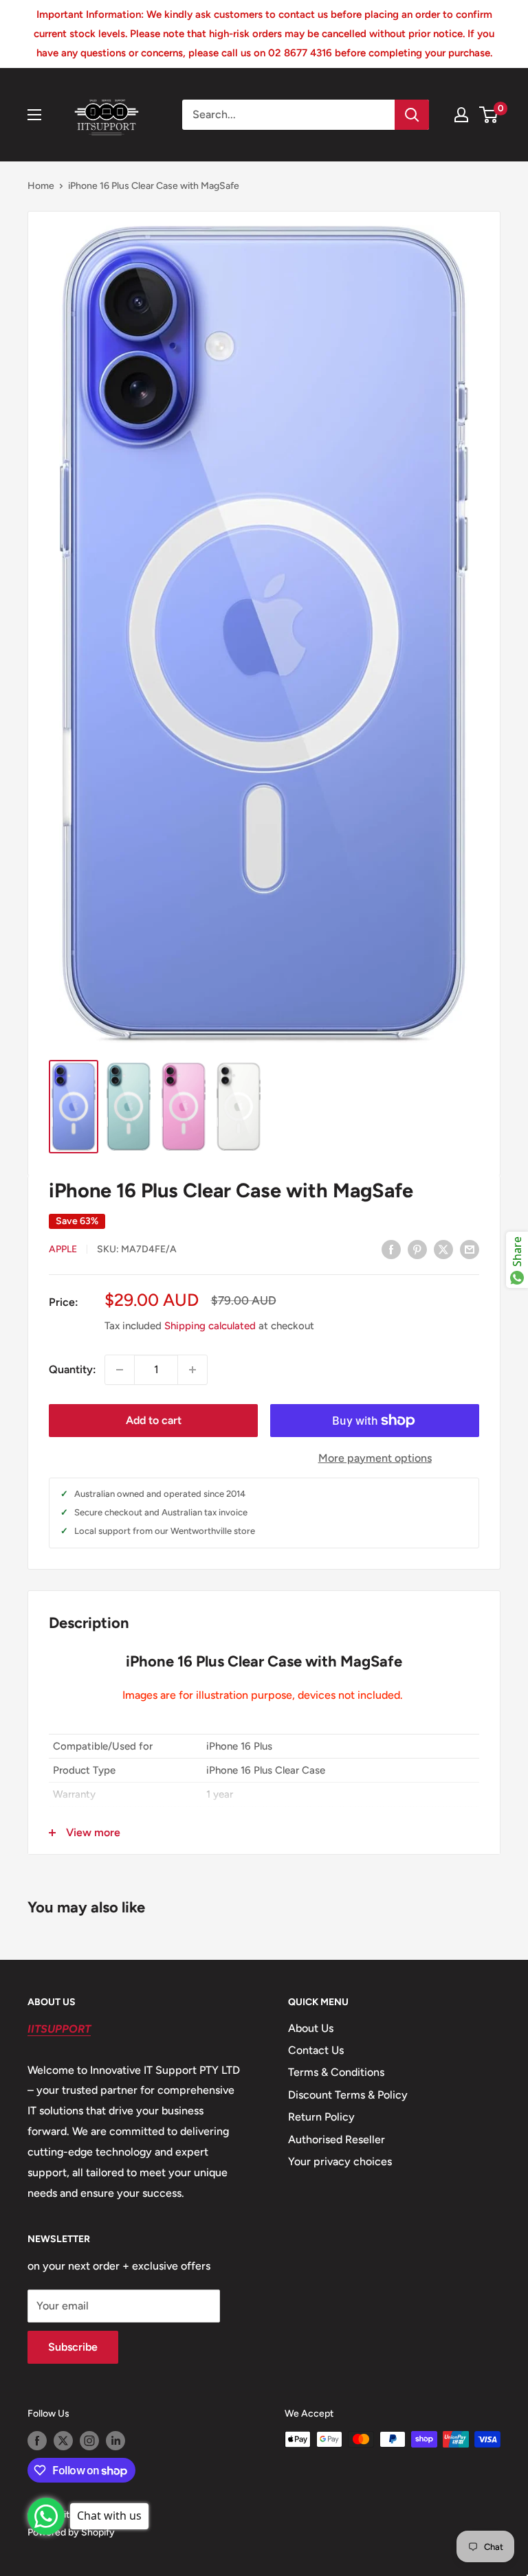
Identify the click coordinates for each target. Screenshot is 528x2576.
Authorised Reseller (337, 2139)
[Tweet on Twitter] (443, 1249)
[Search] (412, 115)
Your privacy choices (340, 2161)
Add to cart (154, 1420)
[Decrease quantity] (120, 1370)
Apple (63, 1249)
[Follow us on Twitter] (63, 2441)
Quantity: (73, 1369)
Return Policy (321, 2117)
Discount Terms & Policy (348, 2095)
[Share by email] (470, 1249)
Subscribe (73, 2347)
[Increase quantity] (192, 1370)
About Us (311, 2028)
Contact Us (316, 2050)
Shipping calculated (210, 1326)
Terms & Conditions (336, 2072)
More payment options (375, 1458)
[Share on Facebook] (391, 1249)
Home (41, 186)
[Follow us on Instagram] (89, 2441)
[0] (489, 115)
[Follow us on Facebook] (37, 2441)
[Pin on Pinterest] (417, 1249)
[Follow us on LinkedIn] (115, 2441)
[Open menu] (34, 115)
